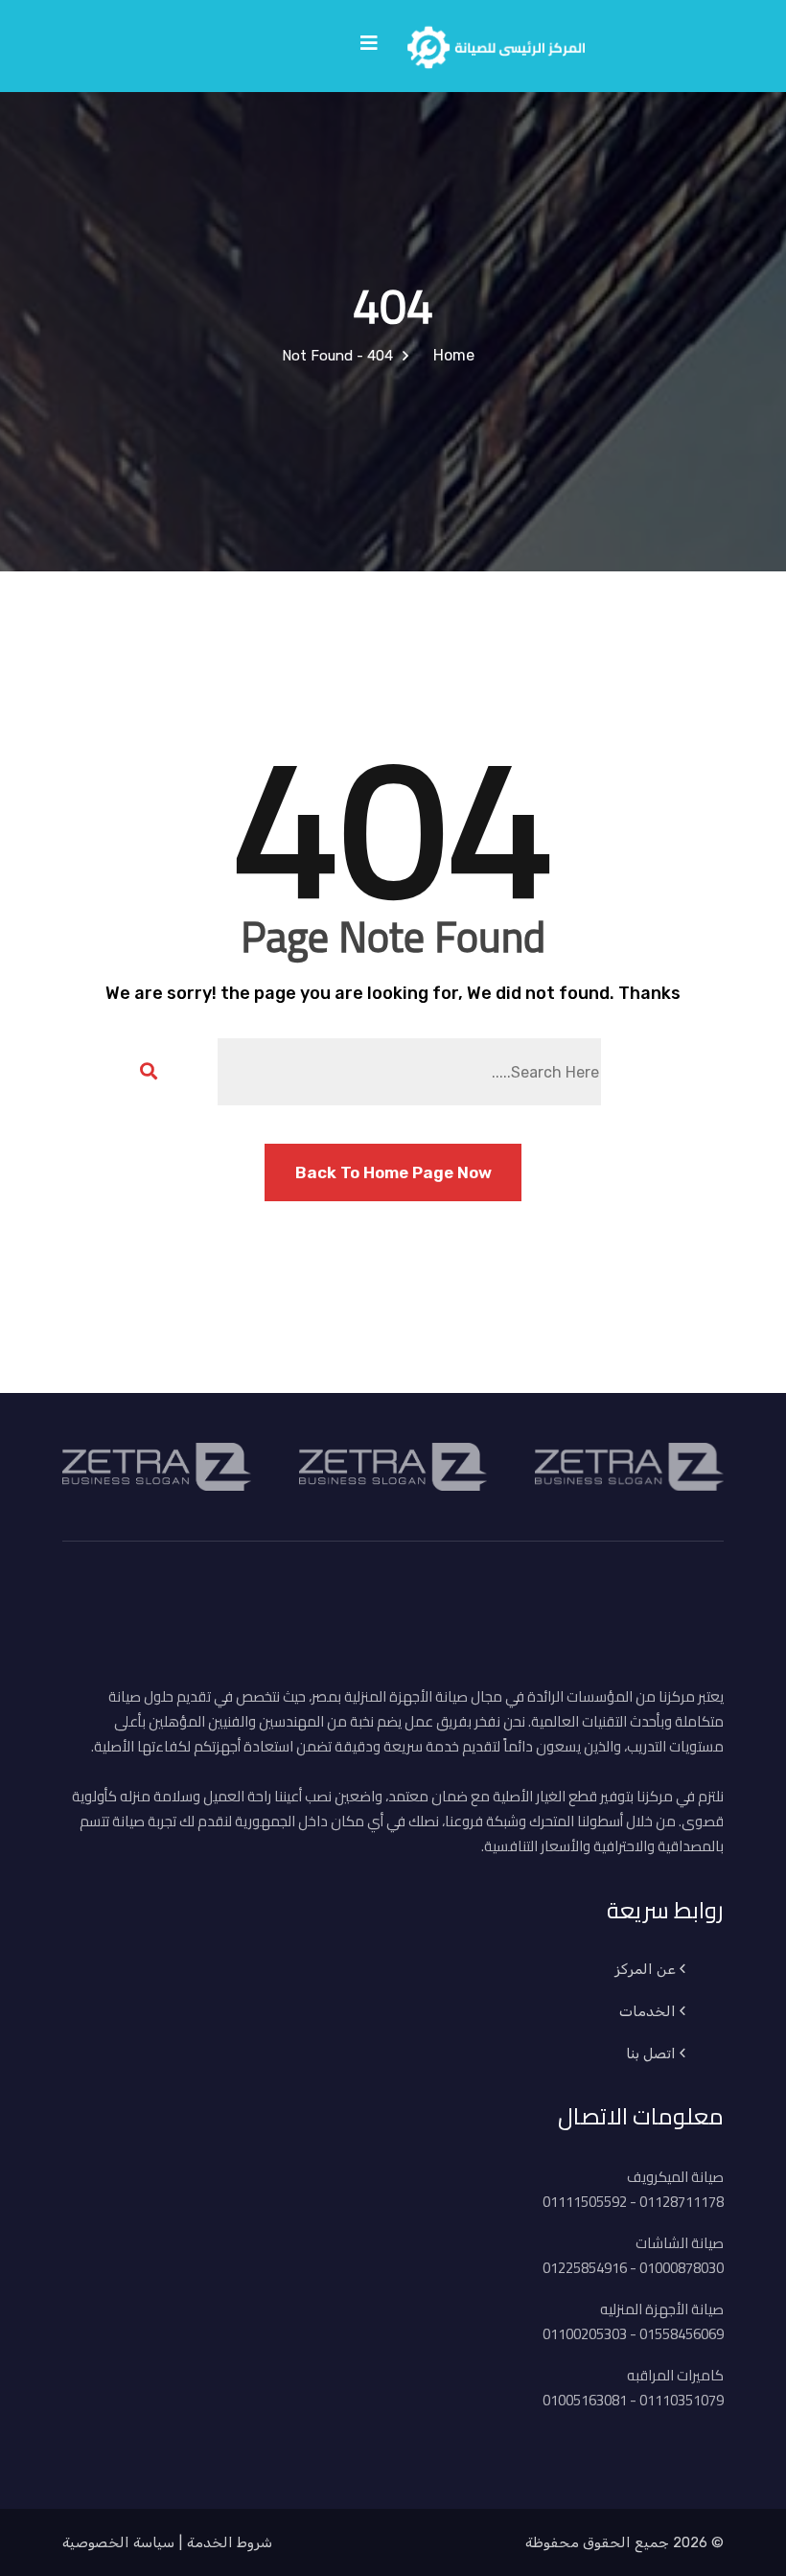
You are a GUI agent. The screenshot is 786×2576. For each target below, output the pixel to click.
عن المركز (645, 1969)
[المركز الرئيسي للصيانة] (496, 44)
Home (450, 355)
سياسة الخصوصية (118, 2542)
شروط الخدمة (230, 2542)
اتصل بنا (651, 2054)
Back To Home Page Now (393, 1172)
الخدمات (647, 2011)
